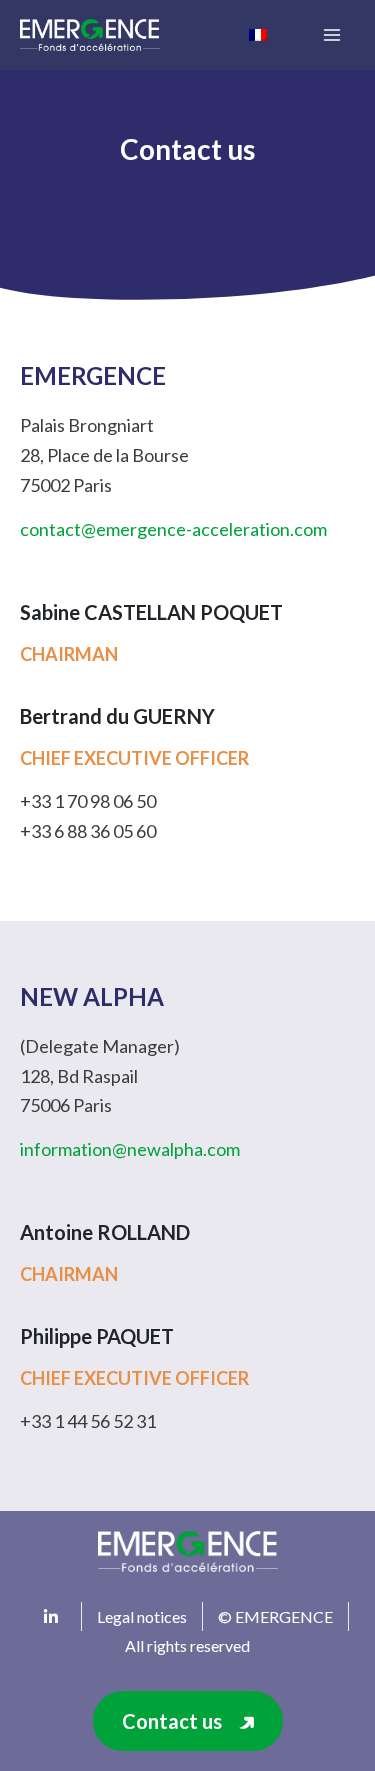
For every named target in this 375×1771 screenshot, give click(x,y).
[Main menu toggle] (331, 35)
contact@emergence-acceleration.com (173, 529)
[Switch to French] (258, 33)
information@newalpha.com (130, 1149)
